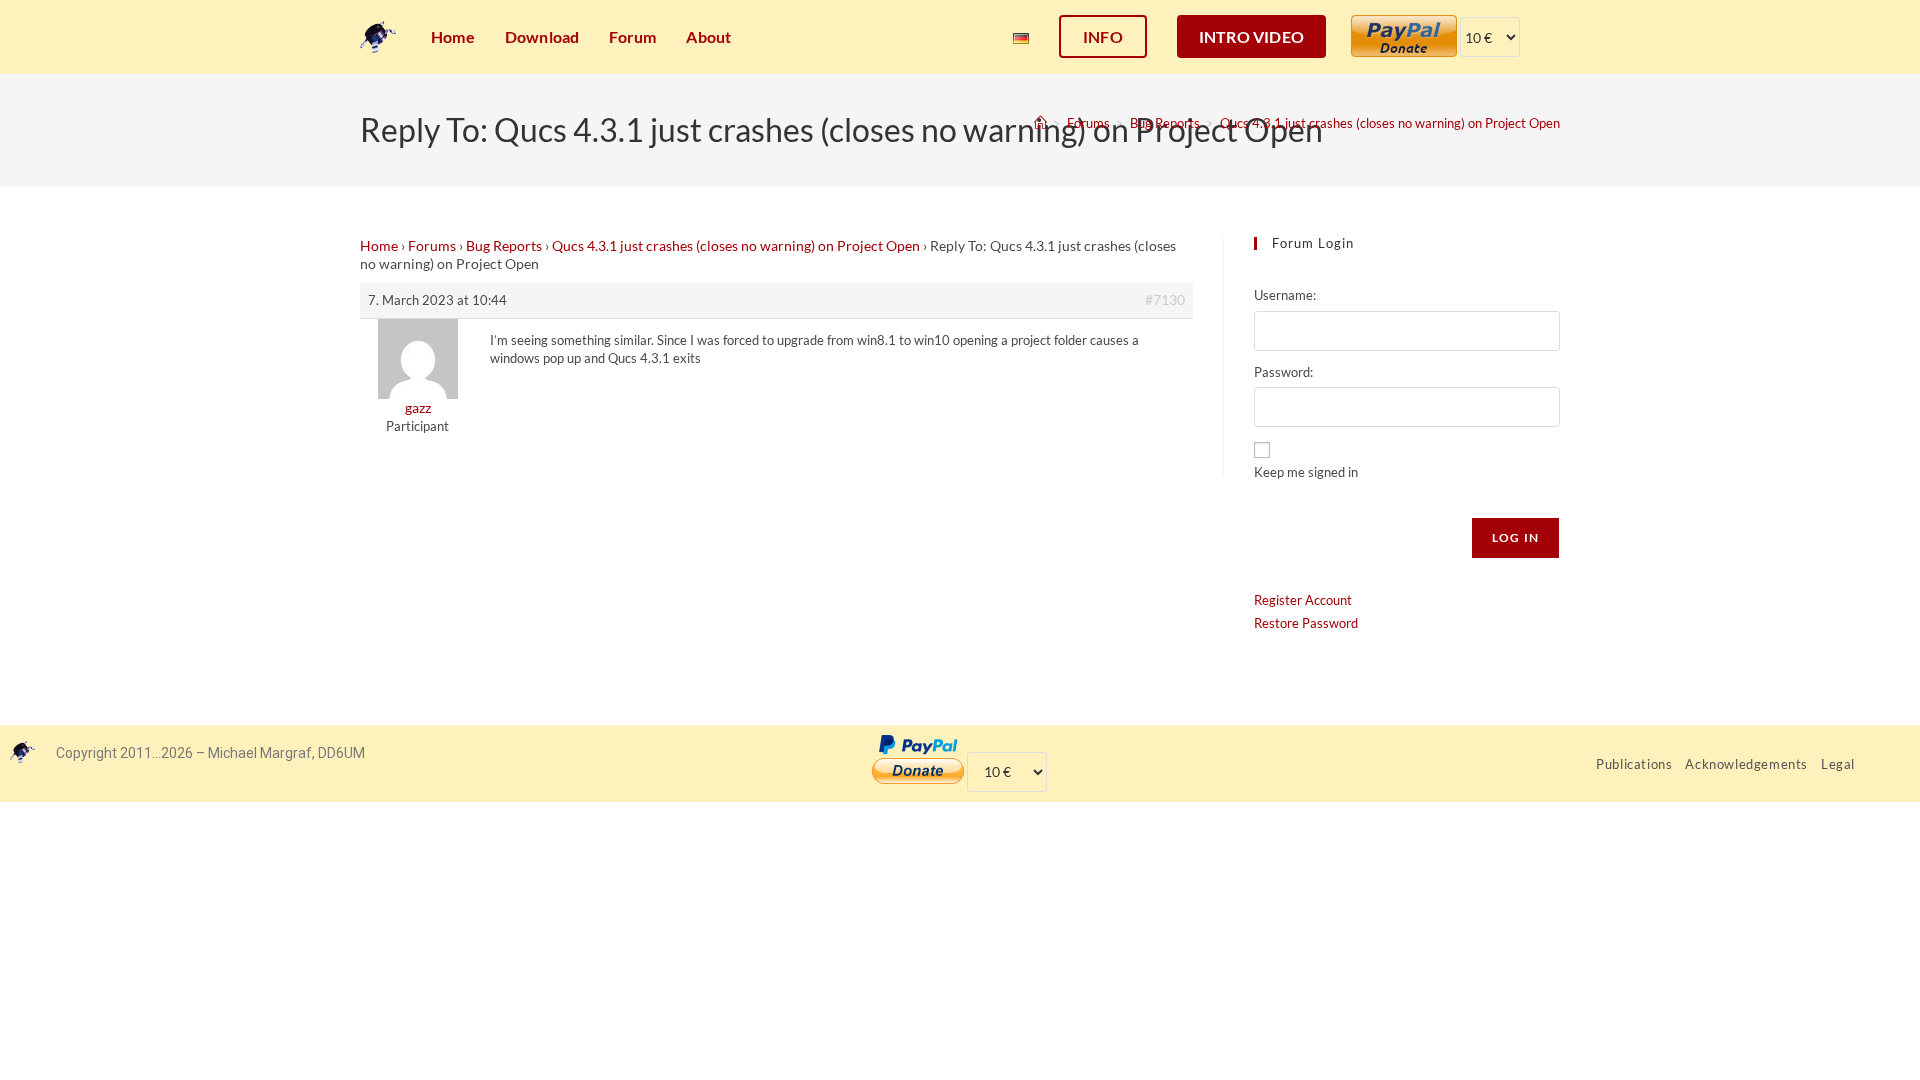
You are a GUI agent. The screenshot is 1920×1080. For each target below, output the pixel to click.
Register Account (1303, 600)
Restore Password (1306, 623)
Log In (1515, 537)
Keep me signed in (1306, 472)
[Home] (1040, 123)
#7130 (1165, 299)
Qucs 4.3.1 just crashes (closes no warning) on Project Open (1390, 123)
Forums (432, 245)
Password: (1283, 372)
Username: (1285, 295)
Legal (1838, 764)
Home (379, 245)
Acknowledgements (1746, 764)
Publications (1634, 764)
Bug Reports (504, 245)
